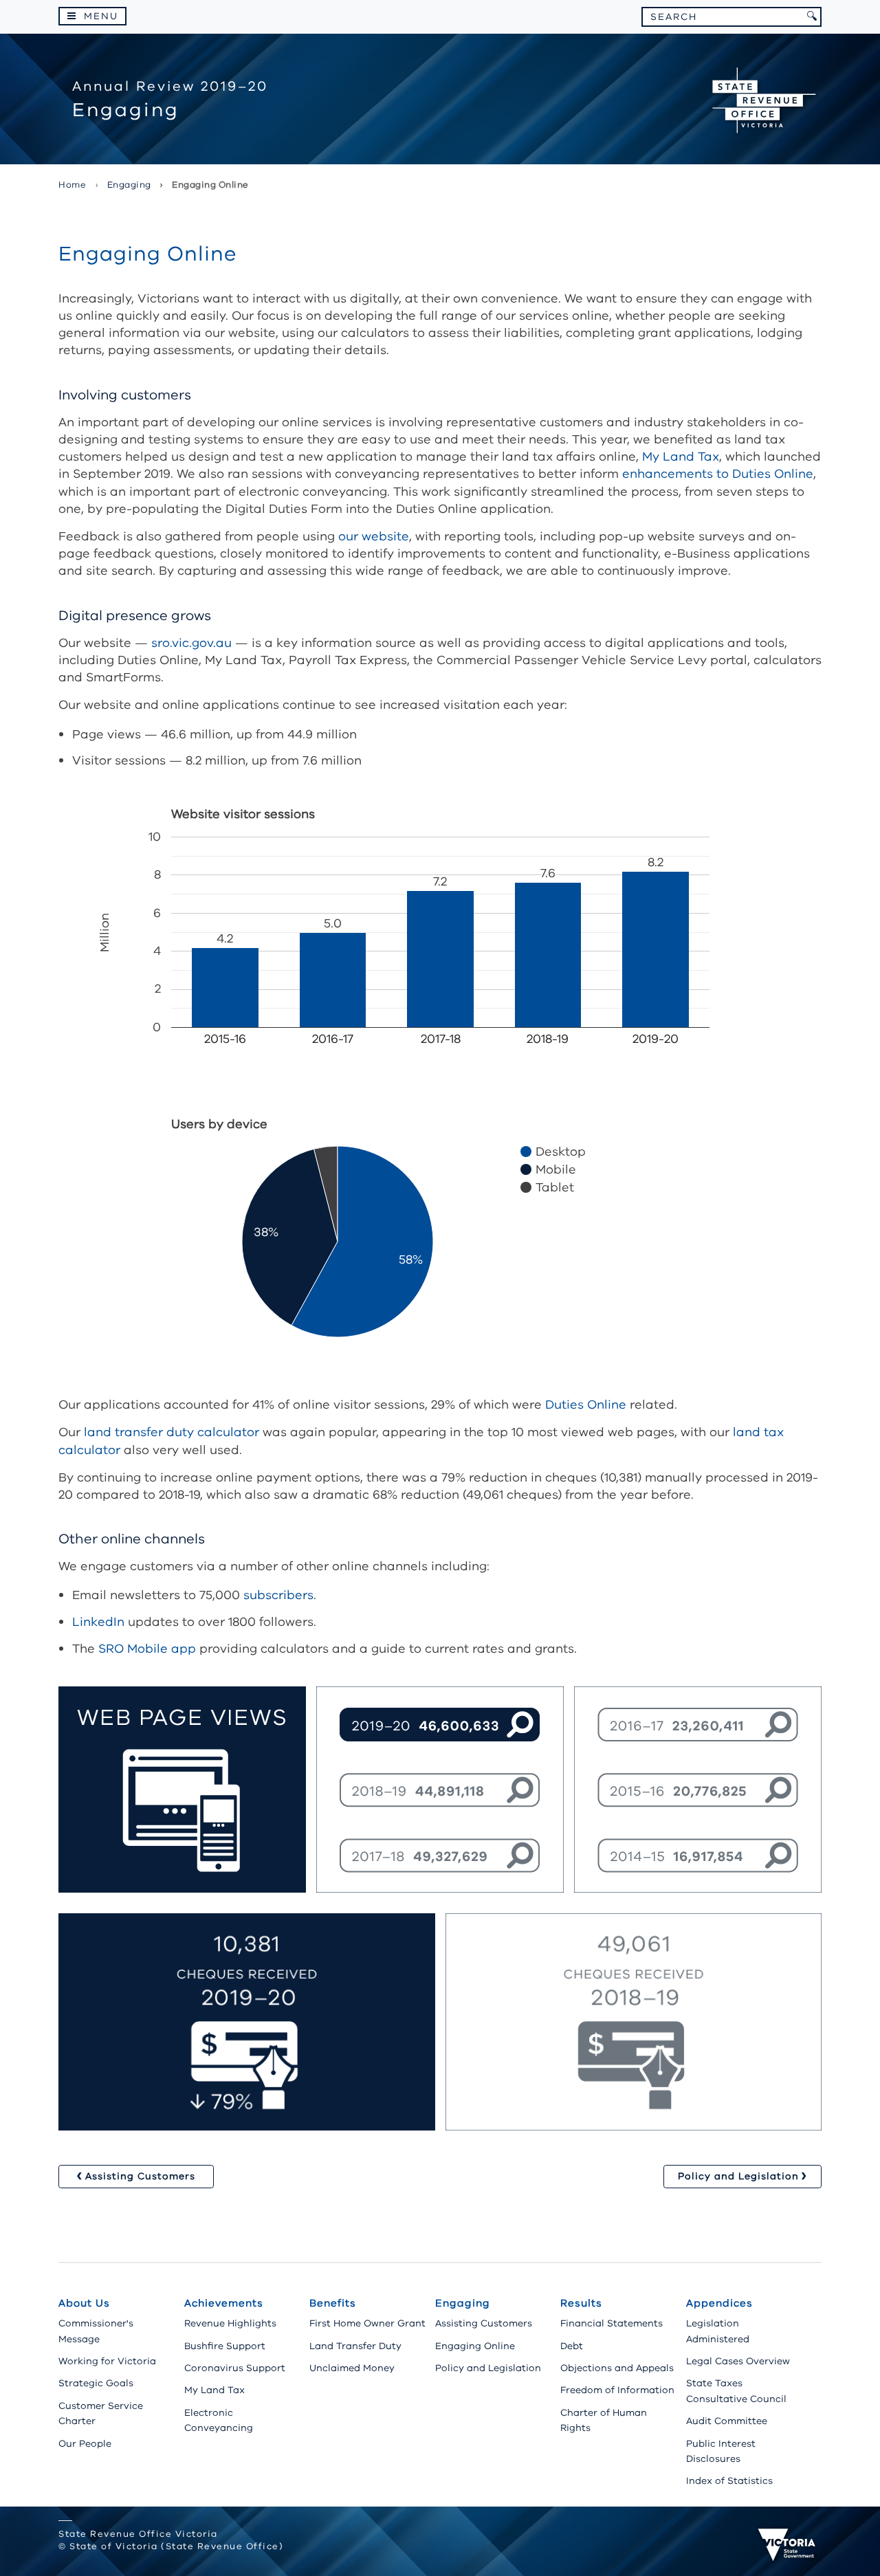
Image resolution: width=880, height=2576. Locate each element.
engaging (129, 185)
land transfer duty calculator (172, 1432)
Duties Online (586, 1405)
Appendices (719, 2303)
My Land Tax (681, 456)
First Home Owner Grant (367, 2323)
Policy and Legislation (488, 2368)
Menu (101, 16)
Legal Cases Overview (738, 2361)
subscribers (278, 1595)
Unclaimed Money (352, 2368)
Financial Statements (612, 2323)
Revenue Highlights (230, 2323)
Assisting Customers (484, 2323)
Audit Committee (727, 2421)
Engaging (463, 2303)
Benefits (333, 2303)
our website (374, 536)
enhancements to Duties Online (718, 474)
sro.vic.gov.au (191, 643)
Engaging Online (475, 2346)
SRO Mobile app (147, 1649)
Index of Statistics (729, 2481)
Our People (85, 2444)
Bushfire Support (225, 2346)
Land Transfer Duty (355, 2346)
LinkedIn (98, 1622)
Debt (572, 2346)
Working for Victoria (107, 2361)
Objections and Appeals (617, 2368)
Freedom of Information (617, 2390)
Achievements (224, 2303)
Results (581, 2303)
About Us (84, 2303)
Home (72, 185)
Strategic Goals (96, 2383)
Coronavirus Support (235, 2368)
